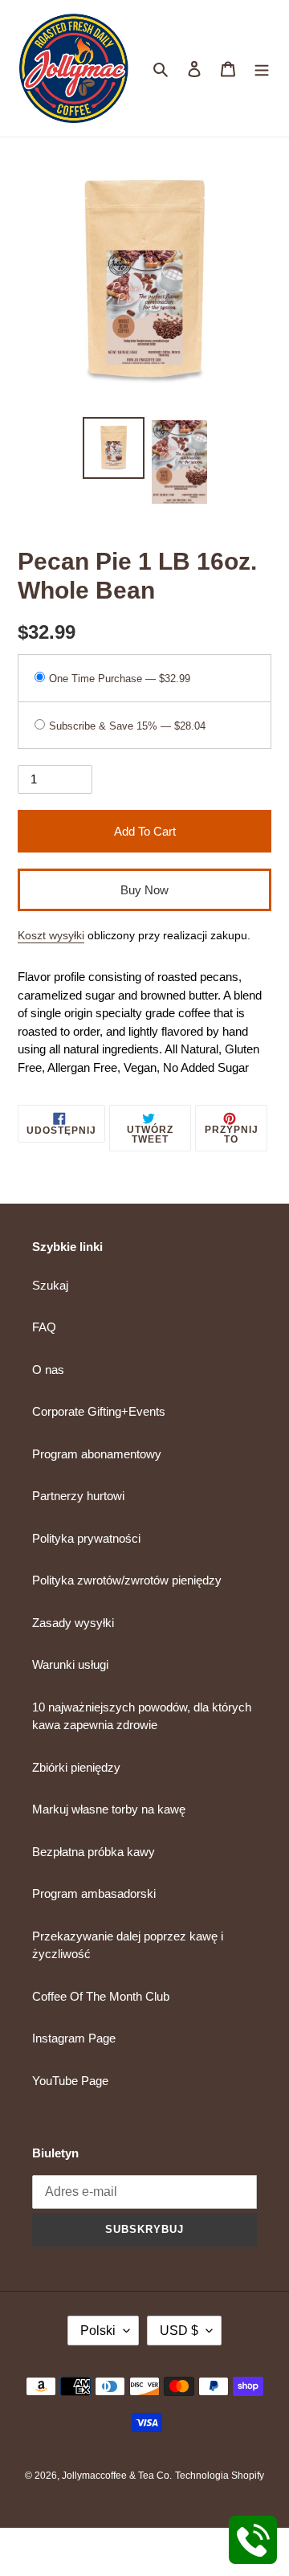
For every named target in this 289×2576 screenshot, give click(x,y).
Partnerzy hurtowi (78, 1496)
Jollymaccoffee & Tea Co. (117, 2476)
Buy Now (144, 890)
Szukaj (50, 1285)
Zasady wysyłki (73, 1623)
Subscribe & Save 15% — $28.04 (127, 726)
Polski (98, 2331)
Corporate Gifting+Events (99, 1411)
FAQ (44, 1327)
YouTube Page (70, 2081)
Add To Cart (145, 831)
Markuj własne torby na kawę (109, 1809)
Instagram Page (74, 2038)
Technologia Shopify (220, 2476)
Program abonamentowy (97, 1454)
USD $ (179, 2331)
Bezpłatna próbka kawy (94, 1852)
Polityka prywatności (86, 1538)
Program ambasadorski (94, 1893)
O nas (48, 1370)
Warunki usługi (70, 1664)
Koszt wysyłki (51, 935)
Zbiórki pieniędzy (76, 1767)
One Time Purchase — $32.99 (120, 679)
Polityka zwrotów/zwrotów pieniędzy (127, 1580)
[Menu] (262, 69)
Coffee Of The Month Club (101, 1996)
